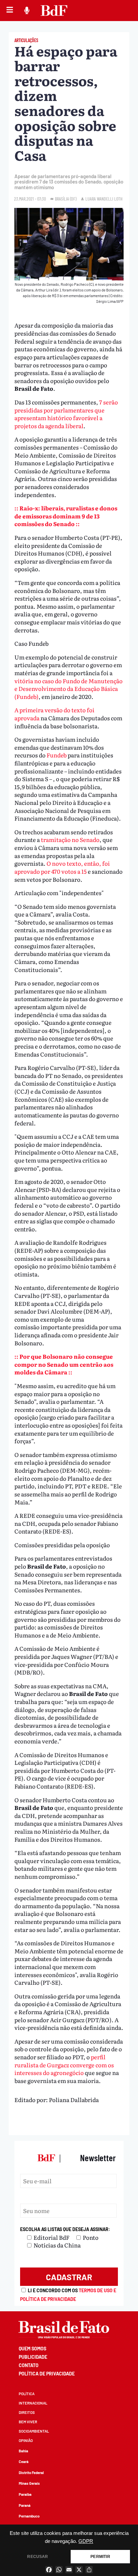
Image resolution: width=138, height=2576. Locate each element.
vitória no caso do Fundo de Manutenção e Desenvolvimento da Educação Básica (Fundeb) (68, 689)
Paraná (25, 2505)
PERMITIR (100, 2557)
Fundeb (57, 755)
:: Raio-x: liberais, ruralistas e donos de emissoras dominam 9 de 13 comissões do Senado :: (66, 516)
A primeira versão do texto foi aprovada (54, 714)
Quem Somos (32, 2349)
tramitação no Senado (70, 839)
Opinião (26, 2440)
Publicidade (33, 2357)
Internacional (33, 2403)
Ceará (24, 2462)
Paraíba (25, 2494)
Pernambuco (29, 2516)
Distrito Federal (31, 2473)
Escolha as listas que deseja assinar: (65, 2229)
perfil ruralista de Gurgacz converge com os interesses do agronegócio (64, 2065)
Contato (29, 2365)
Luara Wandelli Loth (104, 199)
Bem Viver (28, 2422)
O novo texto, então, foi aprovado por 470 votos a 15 (62, 867)
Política (27, 2394)
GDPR (86, 2541)
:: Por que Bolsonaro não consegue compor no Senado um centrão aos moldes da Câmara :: (64, 1364)
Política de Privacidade (47, 2374)
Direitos (27, 2412)
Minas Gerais (29, 2483)
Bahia (23, 2451)
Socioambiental (34, 2431)
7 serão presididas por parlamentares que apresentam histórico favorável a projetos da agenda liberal (66, 414)
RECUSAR (38, 2557)
